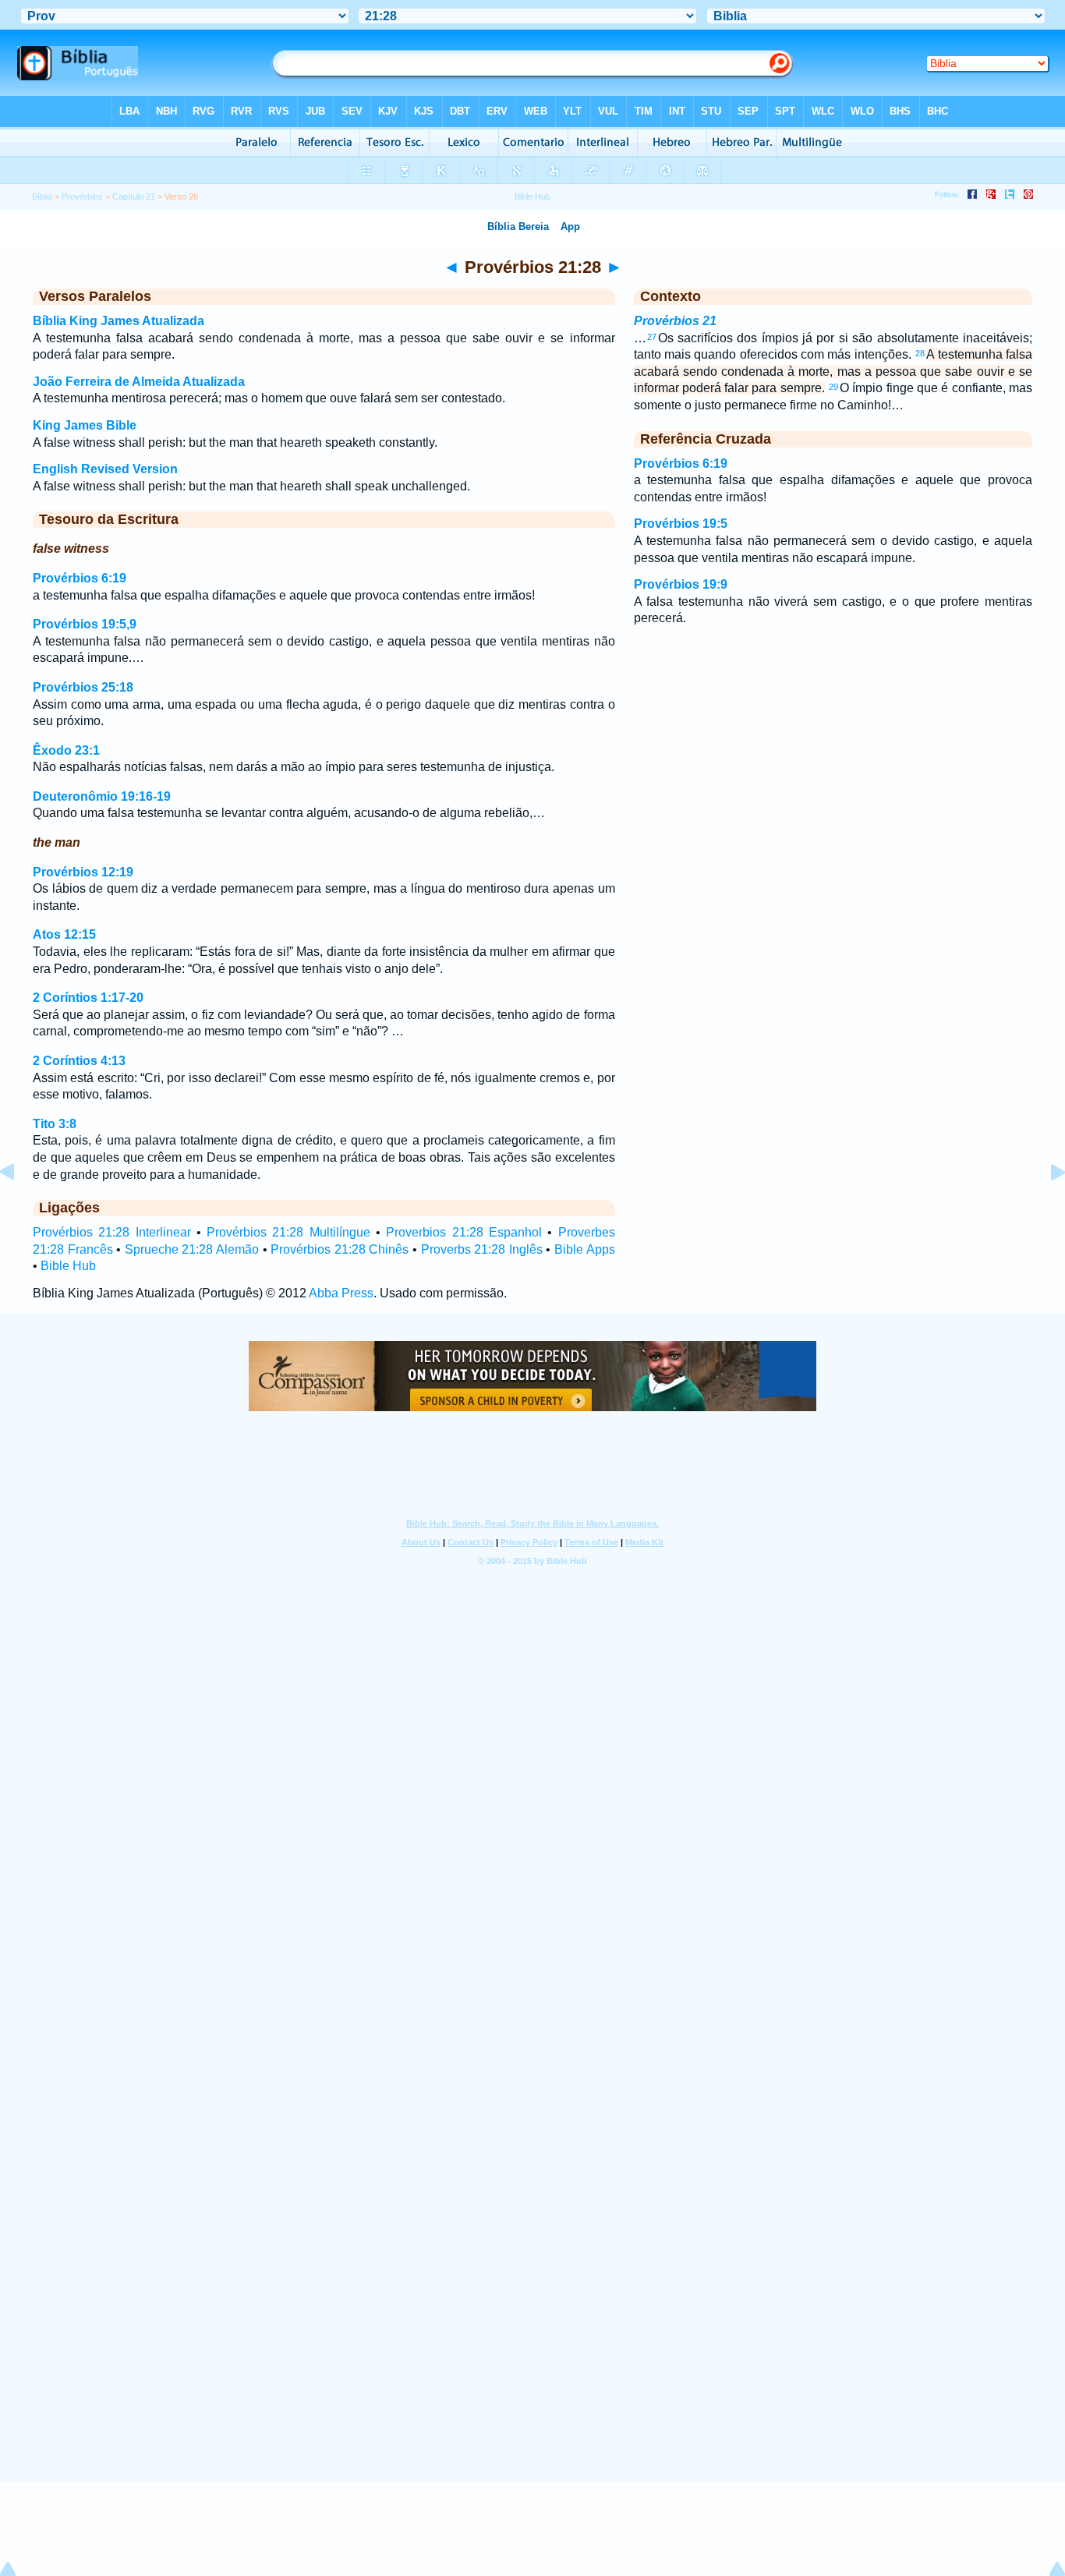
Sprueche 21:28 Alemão (192, 1249)
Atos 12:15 (64, 934)
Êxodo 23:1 (66, 750)
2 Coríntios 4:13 (79, 1061)
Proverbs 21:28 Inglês (482, 1249)
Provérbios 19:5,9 (85, 624)
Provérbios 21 (675, 321)
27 (652, 337)
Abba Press (341, 1293)
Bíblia (42, 196)
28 (920, 353)
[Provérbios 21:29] (1046, 1207)
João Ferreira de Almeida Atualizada (139, 382)
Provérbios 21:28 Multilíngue (288, 1232)
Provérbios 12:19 (83, 872)
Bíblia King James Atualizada (119, 321)
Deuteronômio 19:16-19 (102, 796)
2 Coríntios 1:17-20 (88, 998)
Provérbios (82, 196)
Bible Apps (585, 1249)
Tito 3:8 (55, 1124)
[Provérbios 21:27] (19, 1207)
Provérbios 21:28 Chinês (340, 1249)
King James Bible (85, 425)
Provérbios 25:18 (83, 687)
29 (833, 387)
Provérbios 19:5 (681, 524)
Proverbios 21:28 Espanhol (464, 1232)
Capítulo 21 (134, 196)
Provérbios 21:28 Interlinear (112, 1232)
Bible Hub (68, 1266)
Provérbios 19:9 (681, 584)
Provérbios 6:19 (80, 578)
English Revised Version (105, 469)
